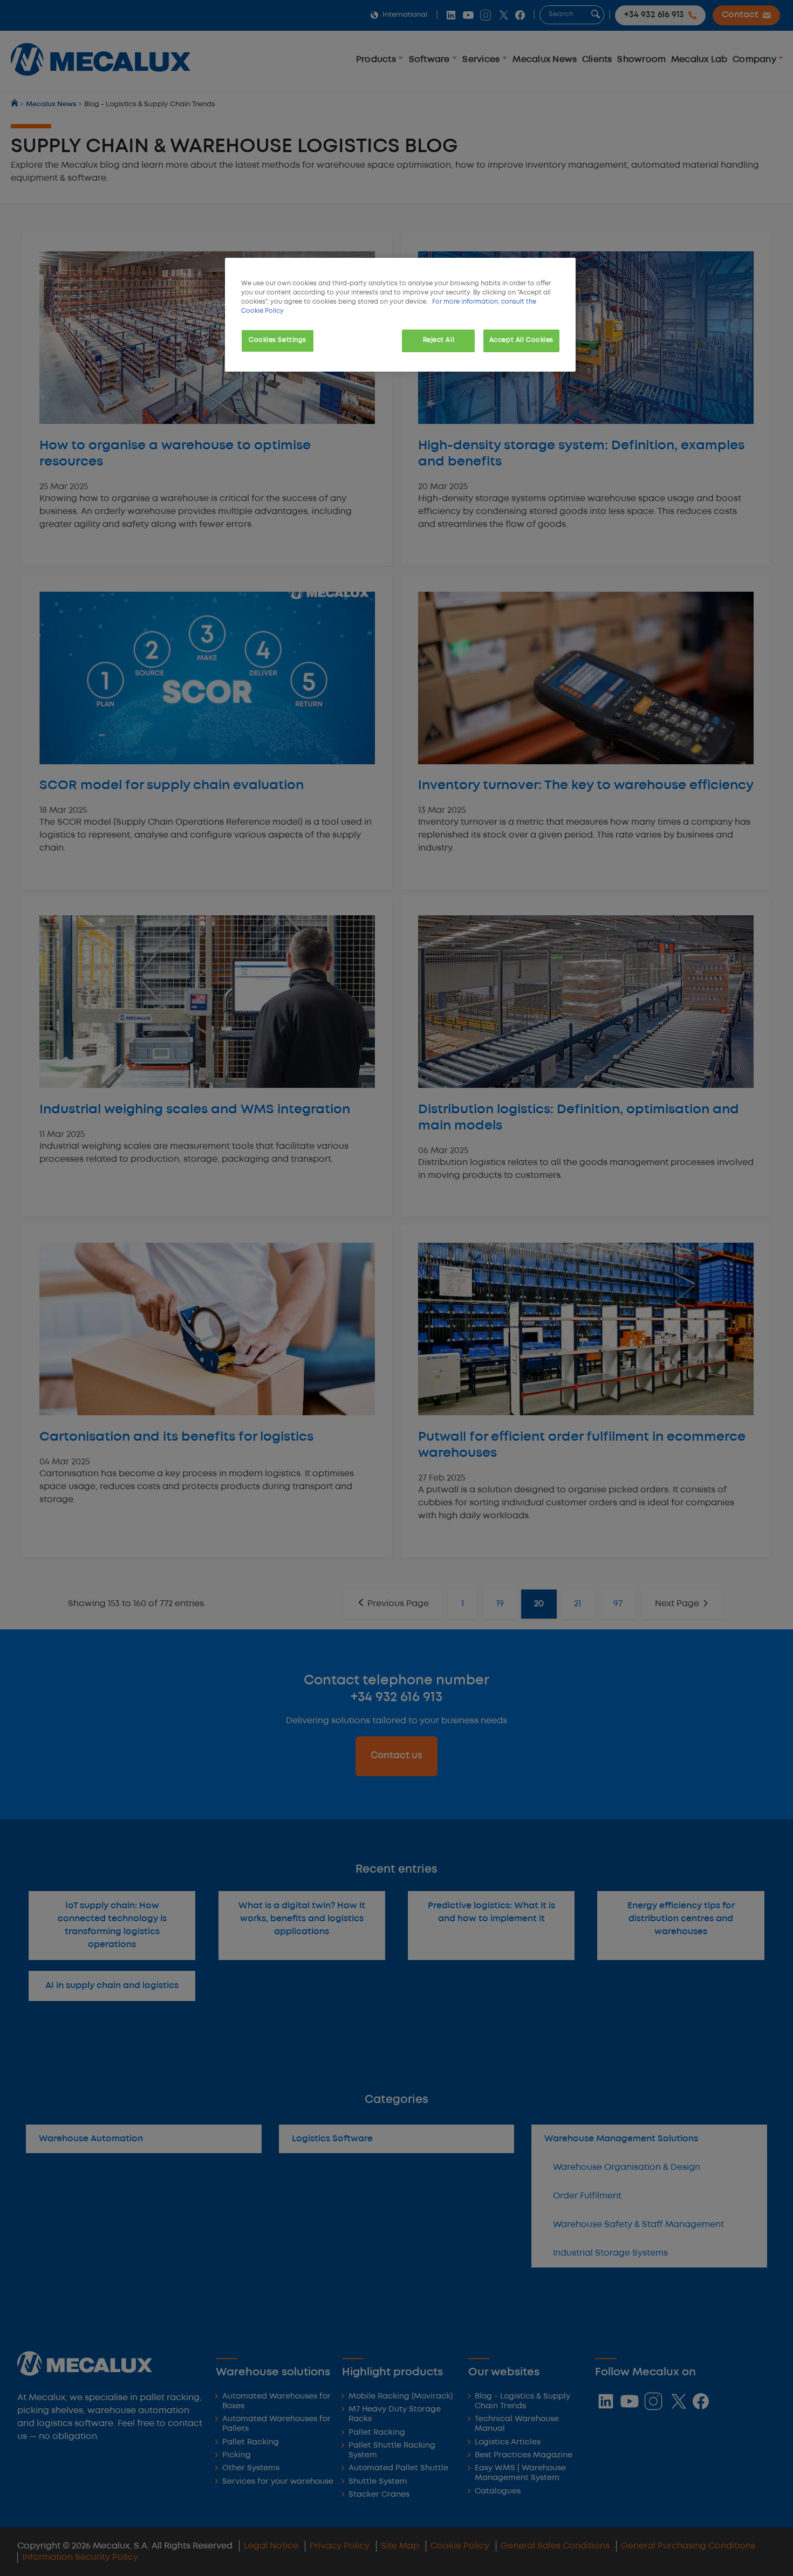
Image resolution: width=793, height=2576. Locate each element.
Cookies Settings (278, 340)
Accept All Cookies (521, 340)
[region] (400, 315)
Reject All (439, 340)
